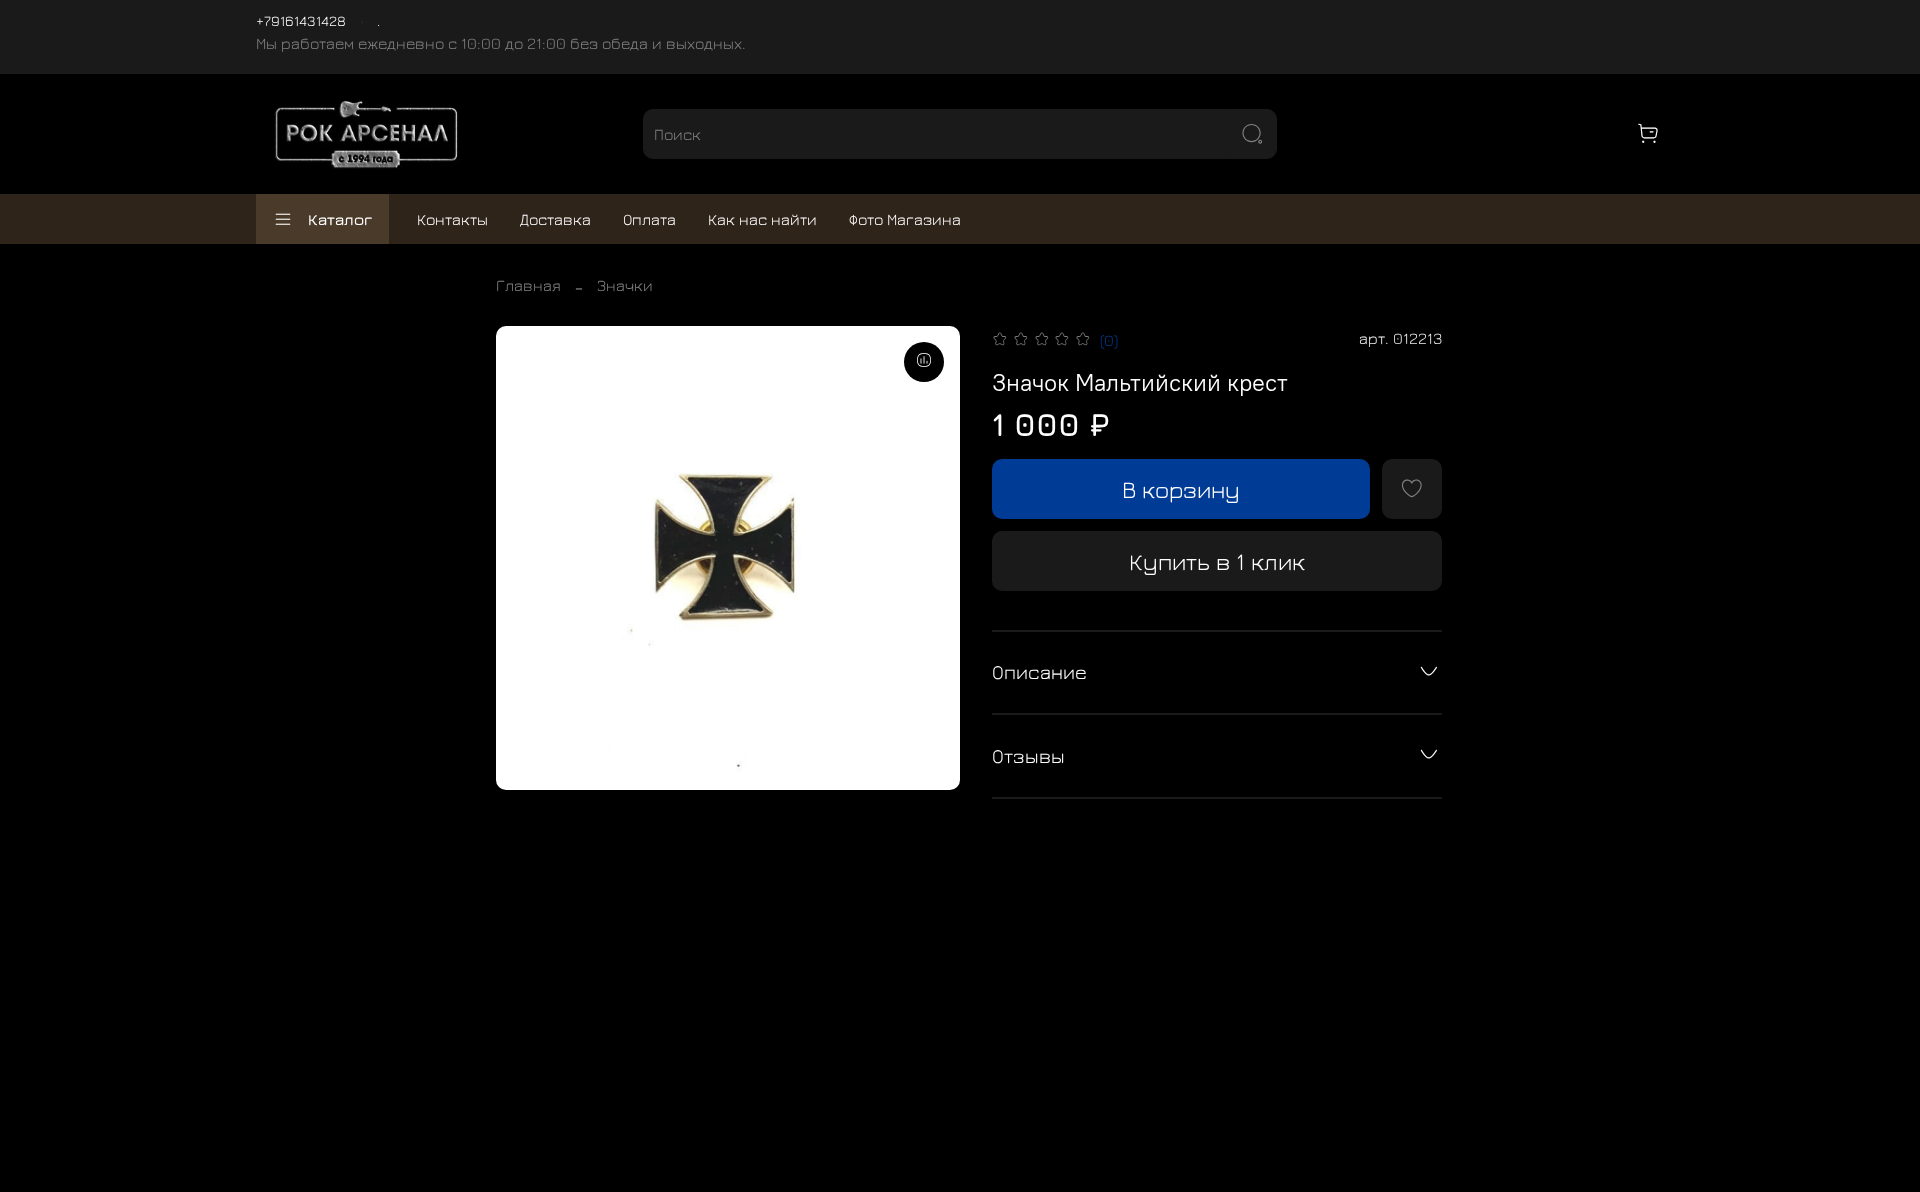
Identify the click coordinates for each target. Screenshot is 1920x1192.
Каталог (340, 219)
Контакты (452, 219)
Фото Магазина (905, 219)
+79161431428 (301, 20)
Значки (625, 285)
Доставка (555, 219)
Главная (528, 285)
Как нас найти (762, 219)
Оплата (649, 219)
